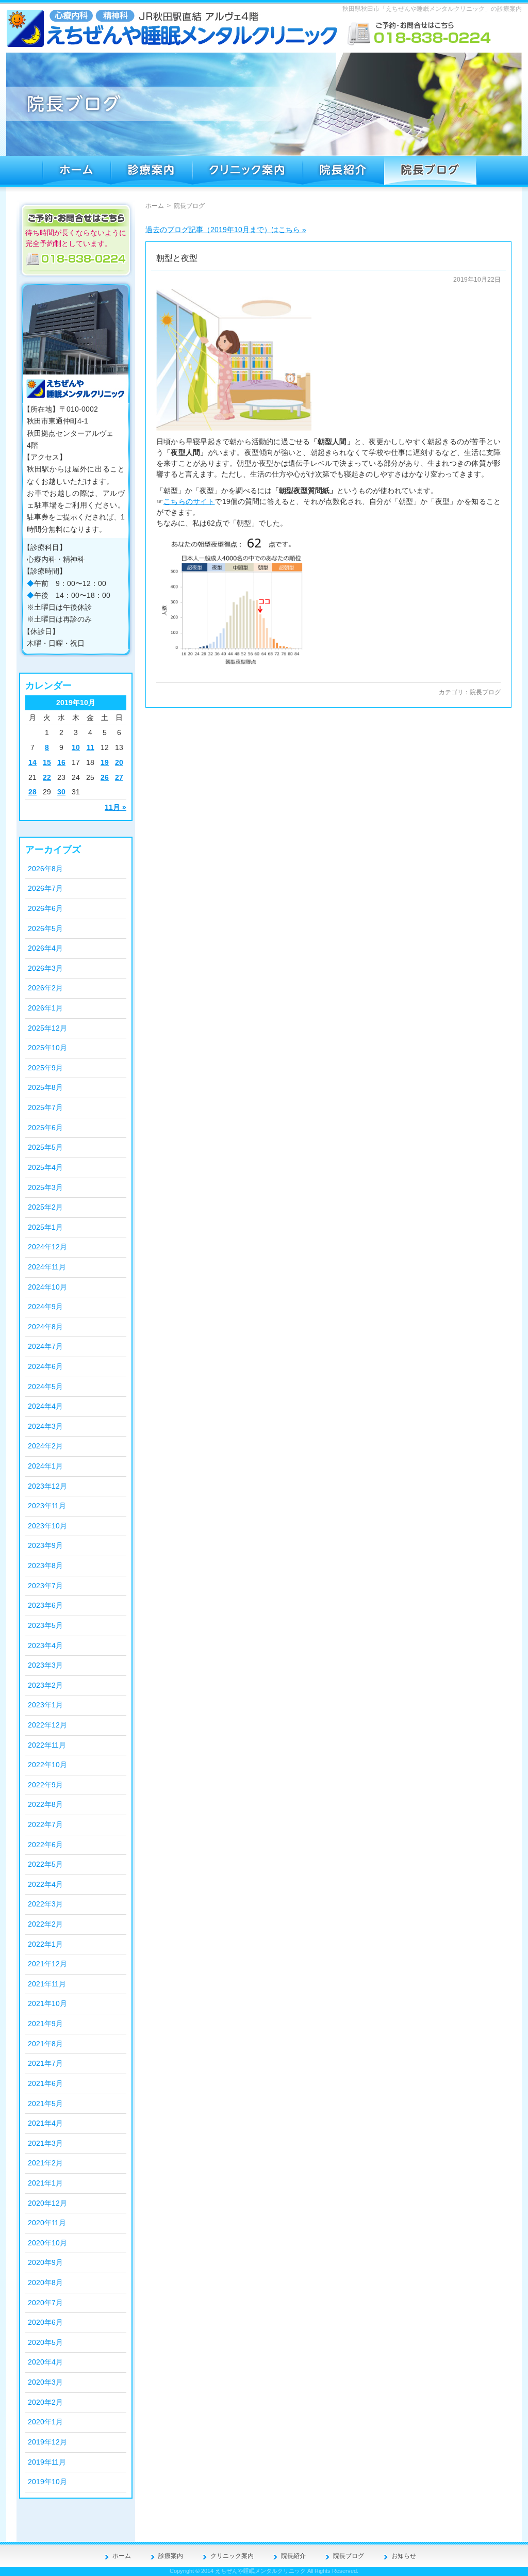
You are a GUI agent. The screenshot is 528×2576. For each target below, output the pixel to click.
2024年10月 (47, 1287)
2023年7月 (45, 1586)
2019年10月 (47, 2482)
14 (32, 762)
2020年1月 (45, 2422)
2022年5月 (45, 1864)
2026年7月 (45, 888)
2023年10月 (47, 1526)
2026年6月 (45, 908)
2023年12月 (47, 1486)
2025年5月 (45, 1147)
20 (119, 762)
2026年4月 (45, 948)
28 (32, 792)
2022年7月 (45, 1824)
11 (90, 747)
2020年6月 (45, 2322)
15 (47, 762)
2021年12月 (47, 1964)
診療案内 (171, 2556)
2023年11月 (47, 1506)
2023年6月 (45, 1605)
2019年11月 (47, 2462)
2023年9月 (45, 1545)
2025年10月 (47, 1048)
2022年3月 (45, 1904)
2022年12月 (47, 1725)
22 (47, 777)
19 (105, 762)
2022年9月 (45, 1785)
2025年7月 (45, 1107)
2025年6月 (45, 1128)
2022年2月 (45, 1924)
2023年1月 (45, 1705)
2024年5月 (45, 1387)
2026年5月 (45, 928)
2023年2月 (45, 1685)
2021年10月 (47, 2003)
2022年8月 (45, 1804)
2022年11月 (47, 1745)
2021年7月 (45, 2063)
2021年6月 (45, 2083)
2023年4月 (45, 1645)
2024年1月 (45, 1466)
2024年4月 (45, 1406)
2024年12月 (47, 1247)
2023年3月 (45, 1665)
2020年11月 (47, 2223)
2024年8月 (45, 1327)
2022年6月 (45, 1845)
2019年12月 (47, 2442)
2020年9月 (45, 2262)
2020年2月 (45, 2402)
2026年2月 (45, 988)
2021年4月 (45, 2123)
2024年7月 (45, 1346)
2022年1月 (45, 1944)
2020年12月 (47, 2203)
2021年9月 (45, 2024)
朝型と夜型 (177, 258)
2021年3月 (45, 2143)
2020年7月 (45, 2303)
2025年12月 (47, 1028)
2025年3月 (45, 1187)
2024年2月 (45, 1446)
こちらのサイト (189, 501)
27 (119, 777)
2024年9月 (45, 1307)
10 (76, 747)
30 (61, 792)
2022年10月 (47, 1765)
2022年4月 (45, 1884)
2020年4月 (45, 2362)
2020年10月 (47, 2243)
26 (105, 777)
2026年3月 (45, 968)
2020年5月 (45, 2342)
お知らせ (404, 2556)
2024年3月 (45, 1426)
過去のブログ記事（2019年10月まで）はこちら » (226, 230)
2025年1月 (45, 1227)
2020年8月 (45, 2282)
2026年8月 (45, 869)
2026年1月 (45, 1008)
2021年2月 (45, 2163)
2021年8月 (45, 2044)
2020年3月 (45, 2382)
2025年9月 (45, 1068)
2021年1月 (45, 2183)
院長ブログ (485, 692)
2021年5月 (45, 2104)
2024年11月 (47, 1267)
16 (61, 762)
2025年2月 (45, 1207)
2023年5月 (45, 1625)
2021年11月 (47, 1984)
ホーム (155, 206)
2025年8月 (45, 1087)
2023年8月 (45, 1566)
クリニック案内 (232, 2556)
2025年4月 (45, 1167)
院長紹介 (293, 2556)
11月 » (115, 807)
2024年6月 (45, 1366)
